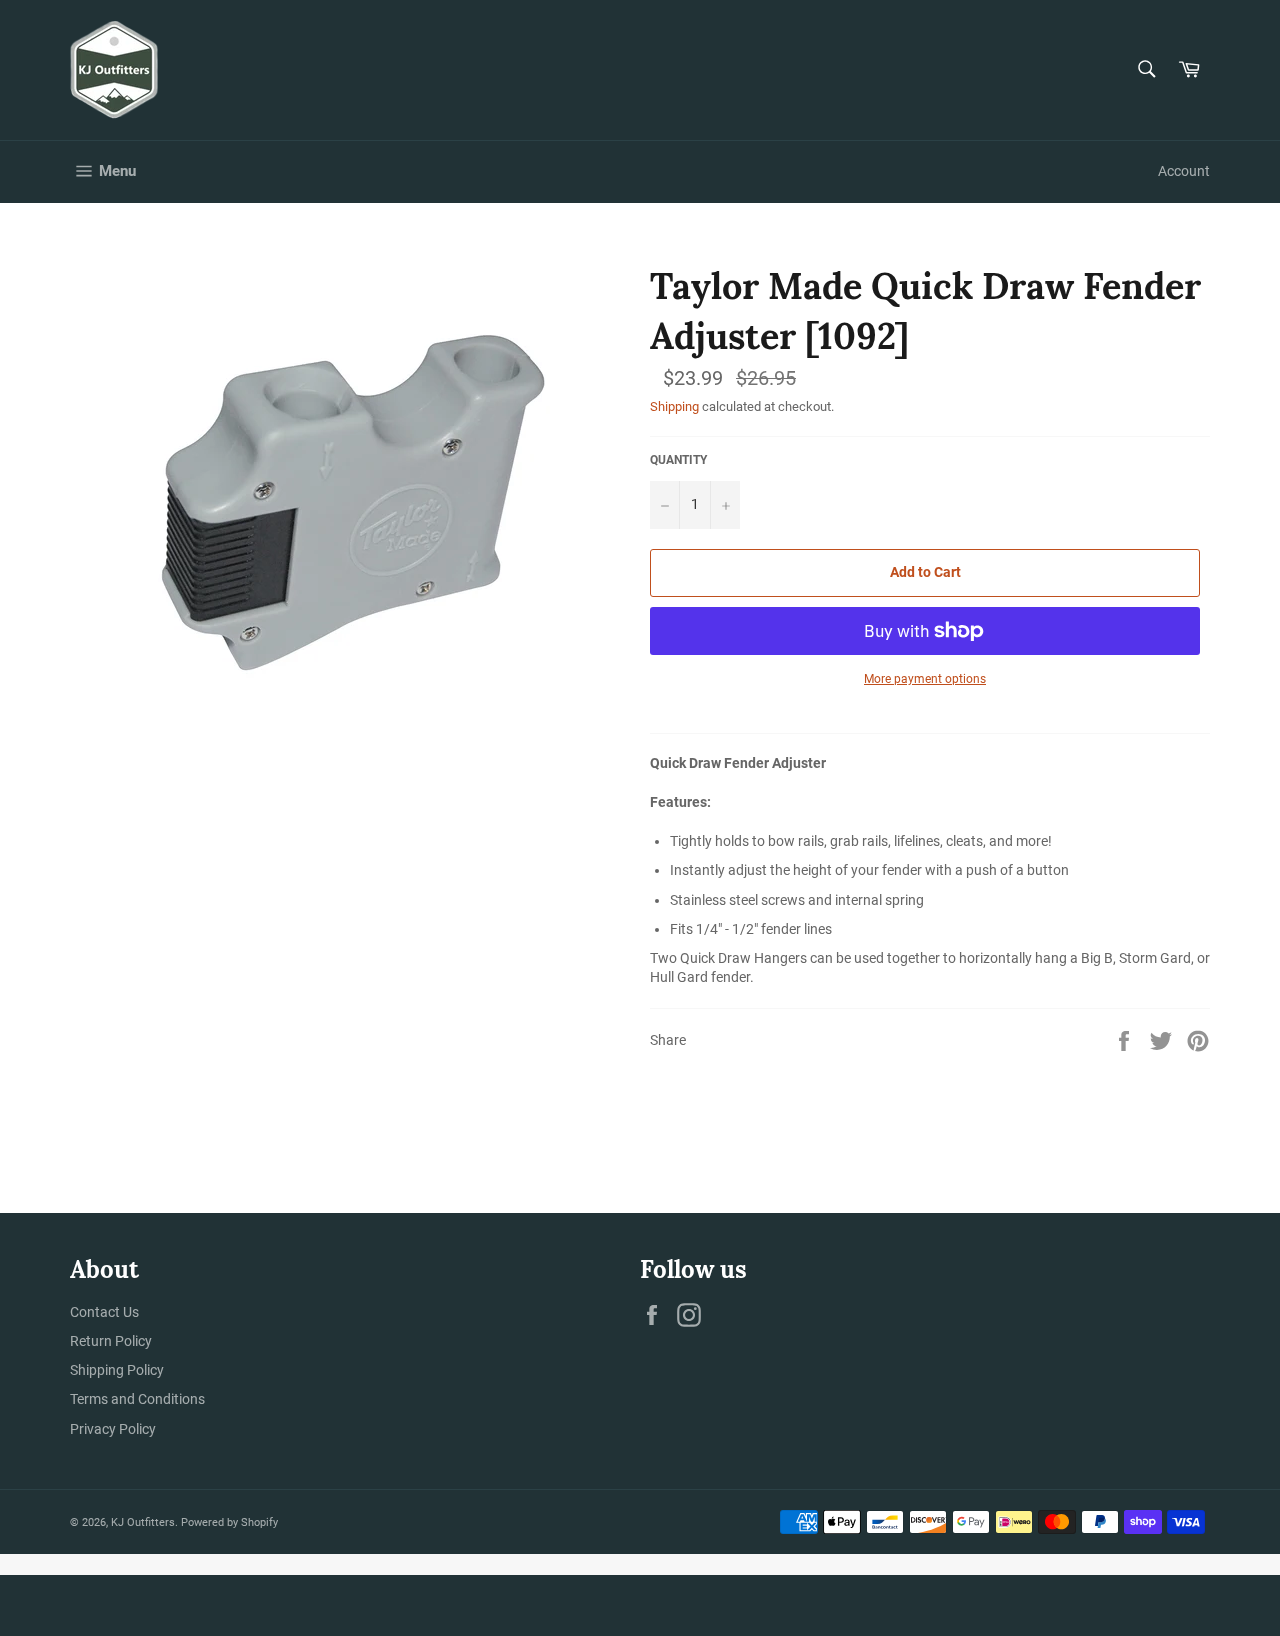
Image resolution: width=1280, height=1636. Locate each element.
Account (1184, 171)
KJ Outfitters (143, 1522)
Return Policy (111, 1341)
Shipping (674, 406)
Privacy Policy (113, 1429)
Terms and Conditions (137, 1399)
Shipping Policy (117, 1370)
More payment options (925, 679)
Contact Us (104, 1312)
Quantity (678, 460)
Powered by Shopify (229, 1522)
